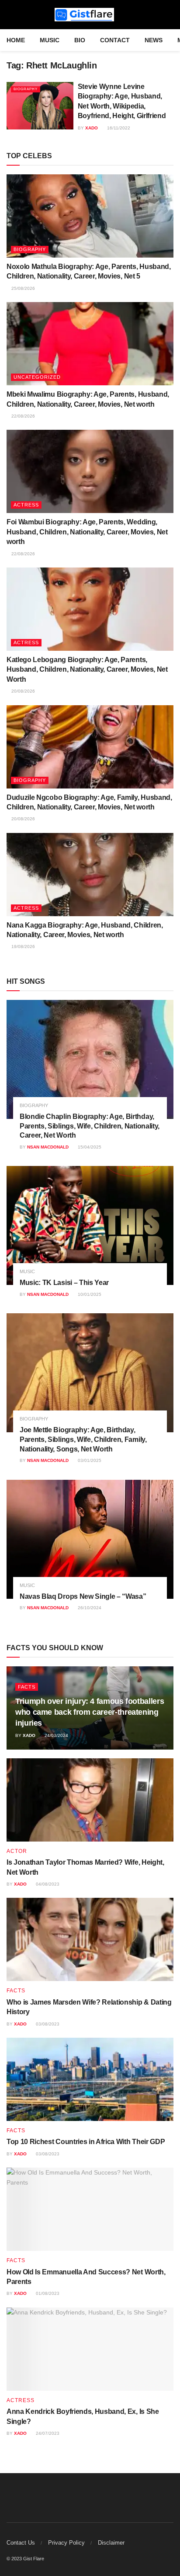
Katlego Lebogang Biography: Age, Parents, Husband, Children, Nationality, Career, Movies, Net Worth (87, 669)
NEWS (154, 40)
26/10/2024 (89, 1608)
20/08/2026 (22, 691)
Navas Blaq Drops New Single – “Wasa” (83, 1596)
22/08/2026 (22, 416)
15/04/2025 (89, 1147)
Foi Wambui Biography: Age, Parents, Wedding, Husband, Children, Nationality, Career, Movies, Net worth (87, 532)
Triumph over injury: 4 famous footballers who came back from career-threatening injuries (90, 1712)
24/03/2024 (56, 1735)
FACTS (27, 1687)
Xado (92, 128)
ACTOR (17, 1851)
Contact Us (21, 2543)
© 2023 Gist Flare (25, 2559)
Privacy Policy (66, 2543)
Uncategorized (37, 377)
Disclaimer (111, 2543)
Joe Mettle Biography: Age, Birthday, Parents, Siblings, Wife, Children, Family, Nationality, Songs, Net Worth (83, 1439)
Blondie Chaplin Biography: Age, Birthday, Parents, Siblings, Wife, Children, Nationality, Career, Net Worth (90, 1126)
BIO (80, 40)
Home (16, 40)
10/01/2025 (89, 1294)
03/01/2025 (89, 1460)
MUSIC (50, 40)
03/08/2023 (47, 2024)
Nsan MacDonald (48, 1147)
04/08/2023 (47, 1884)
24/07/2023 (47, 2433)
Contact (115, 40)
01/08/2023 (47, 2293)
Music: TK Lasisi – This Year (64, 1283)
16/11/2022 (118, 128)
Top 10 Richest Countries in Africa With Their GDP (86, 2142)
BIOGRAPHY (26, 89)
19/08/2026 (22, 946)
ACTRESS (26, 505)
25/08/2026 (22, 288)
